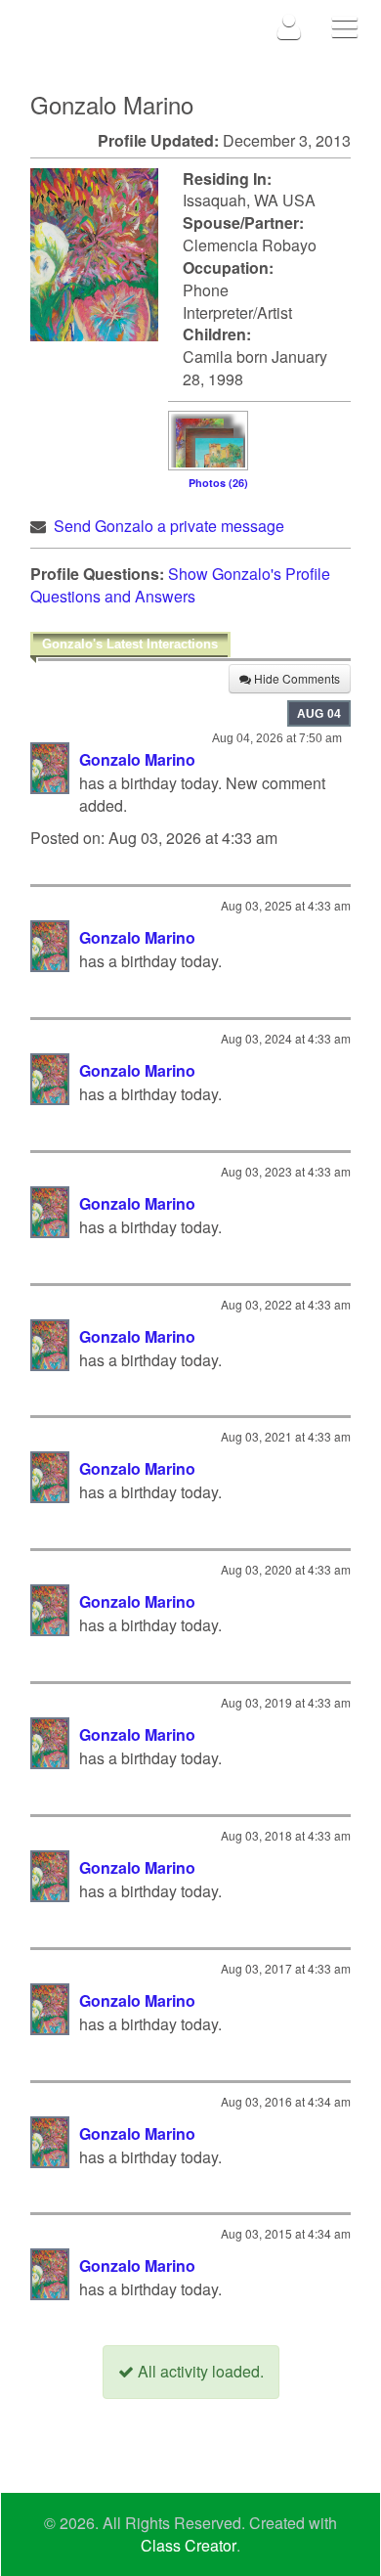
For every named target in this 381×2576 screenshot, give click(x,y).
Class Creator (189, 2546)
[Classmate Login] (290, 26)
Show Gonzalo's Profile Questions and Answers (180, 585)
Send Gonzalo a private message (169, 526)
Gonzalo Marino (137, 759)
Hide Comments (296, 678)
